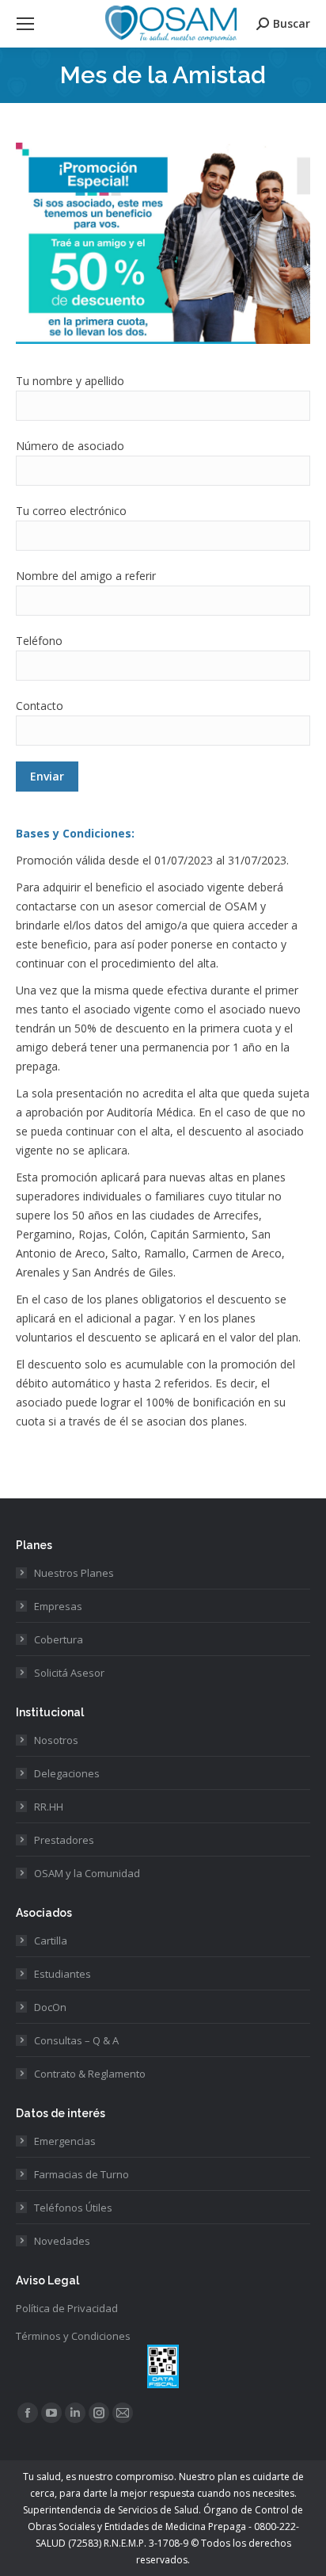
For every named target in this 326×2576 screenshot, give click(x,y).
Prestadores (64, 1840)
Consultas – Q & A (76, 2040)
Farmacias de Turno (81, 2174)
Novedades (62, 2241)
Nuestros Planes (74, 1573)
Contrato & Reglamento (90, 2074)
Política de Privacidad (67, 2308)
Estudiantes (63, 1974)
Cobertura (59, 1639)
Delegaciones (67, 1773)
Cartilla (51, 1941)
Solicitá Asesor (69, 1673)
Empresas (58, 1606)
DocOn (50, 2007)
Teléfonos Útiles (73, 2208)
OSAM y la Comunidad (87, 1873)
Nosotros (56, 1740)
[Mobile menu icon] (25, 24)
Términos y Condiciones (73, 2336)
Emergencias (65, 2141)
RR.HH (49, 1807)
